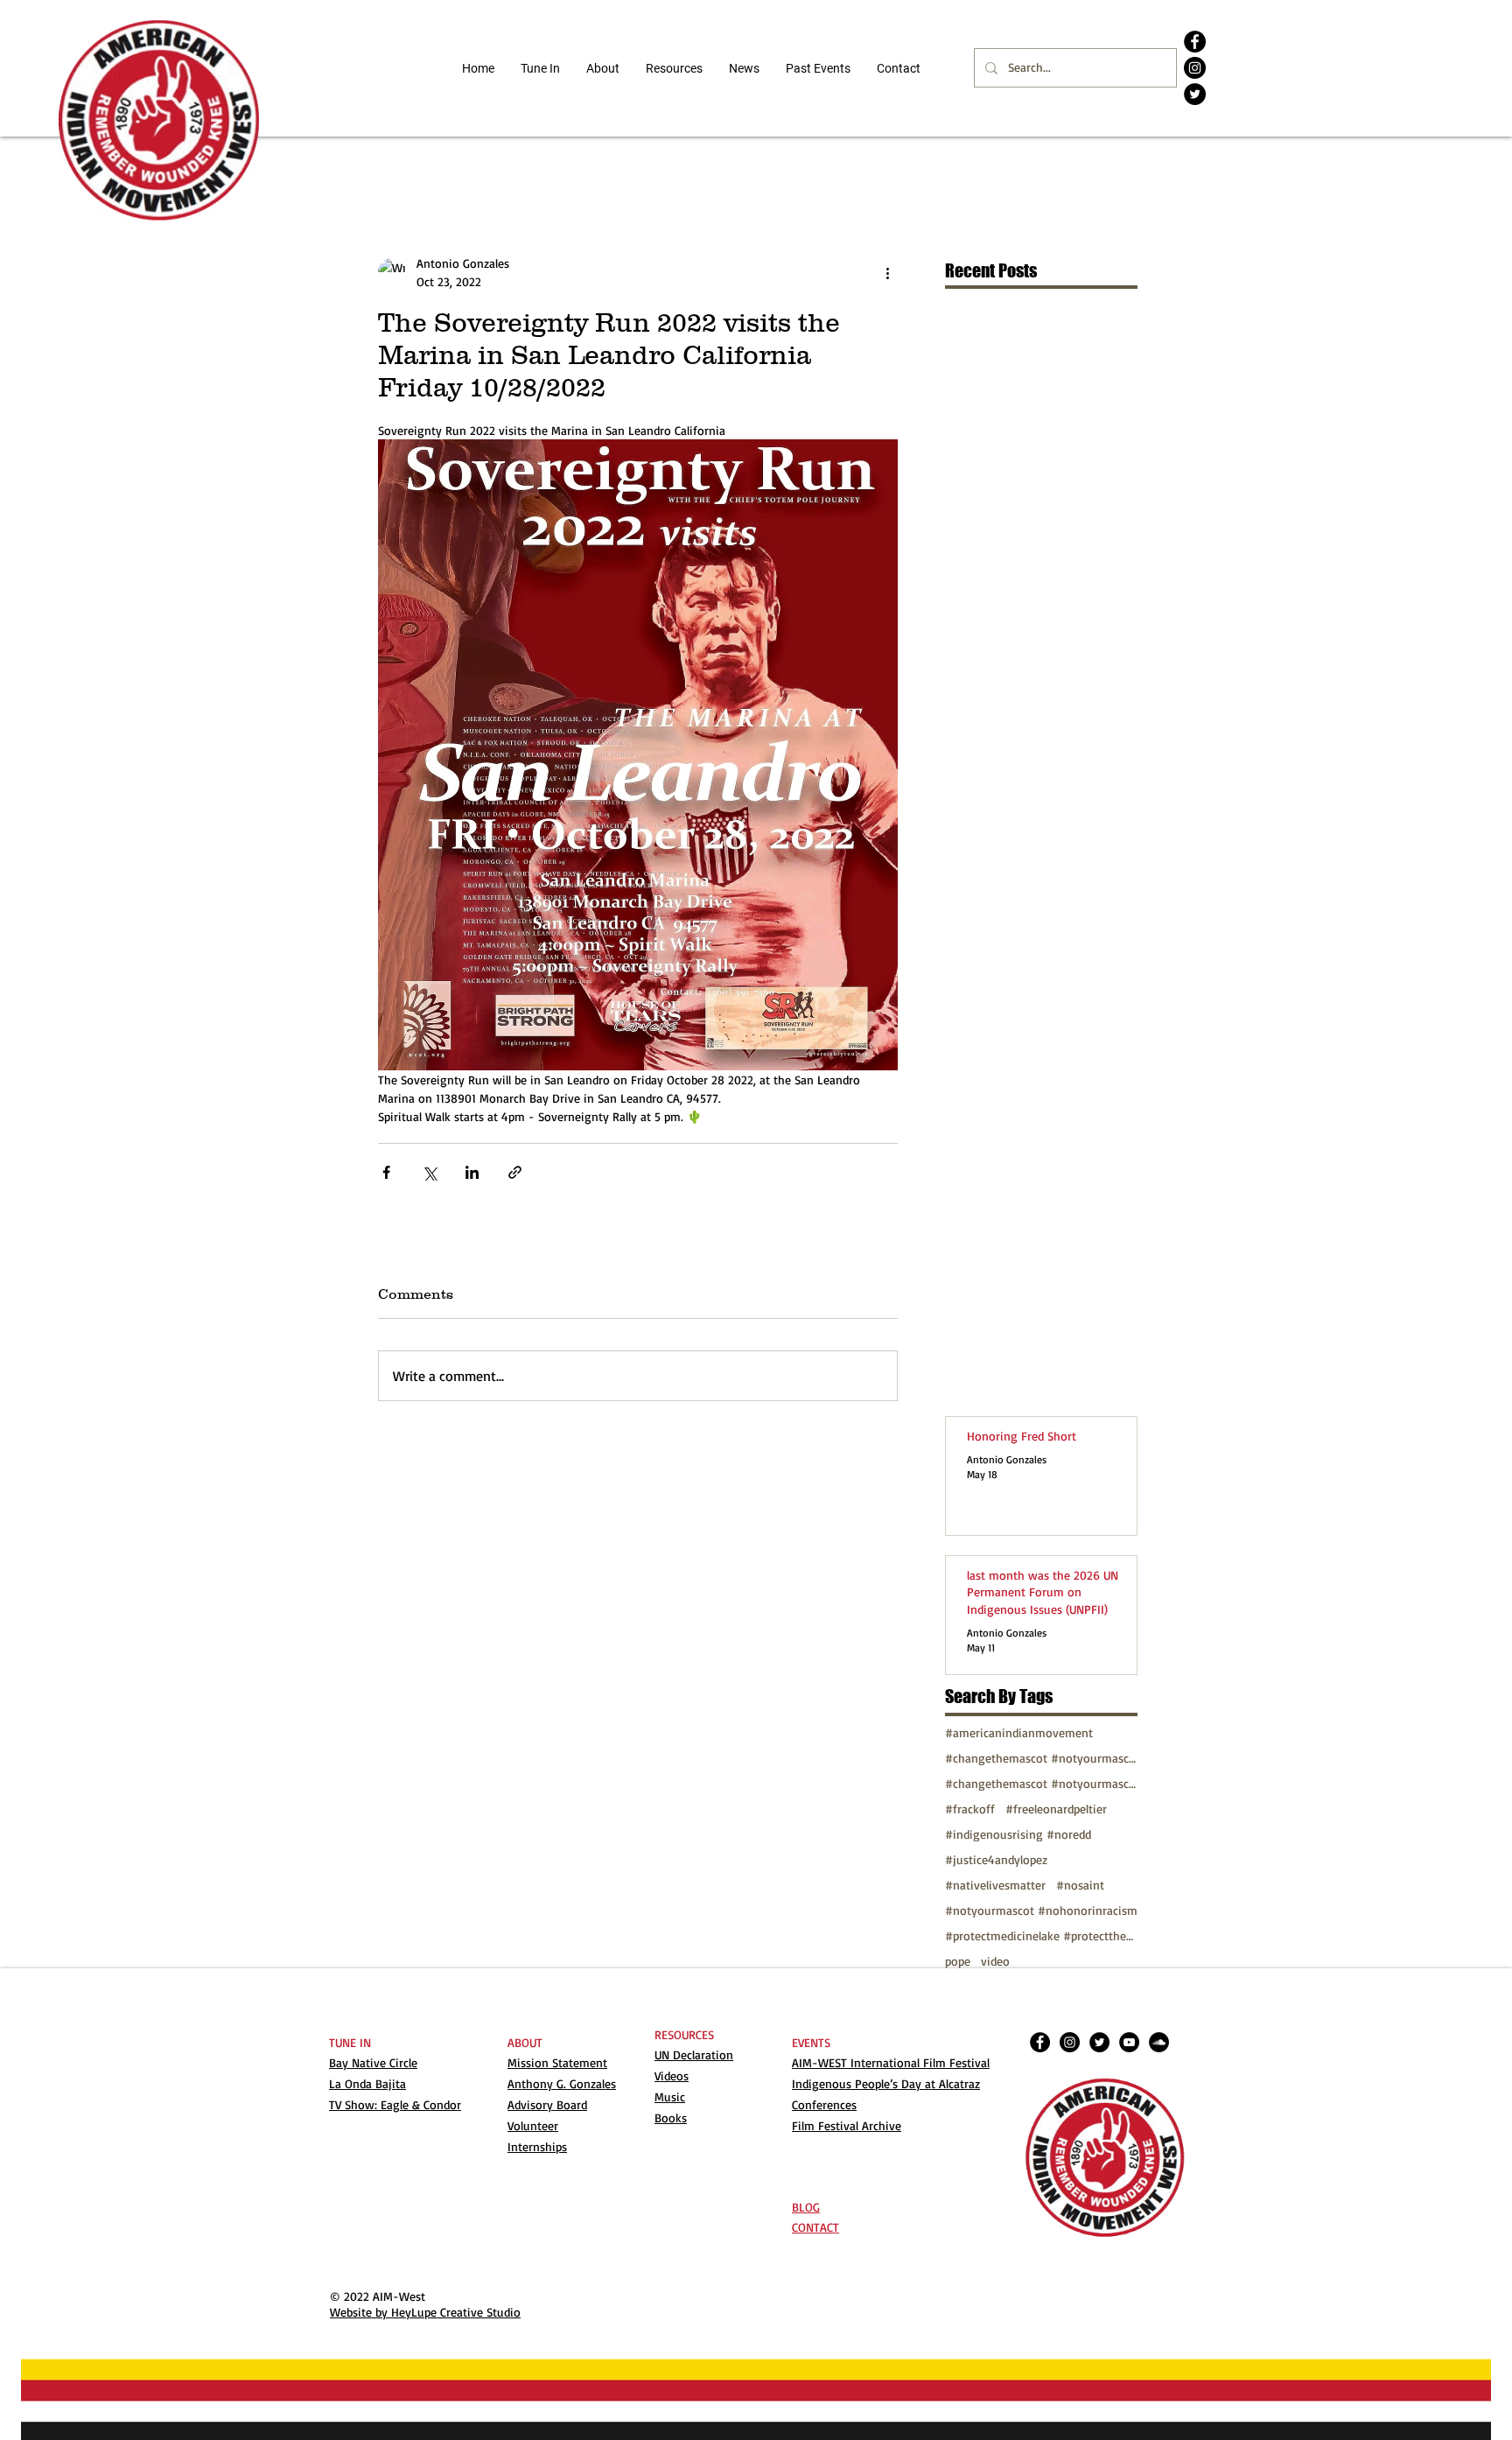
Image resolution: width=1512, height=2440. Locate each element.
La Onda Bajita (367, 2083)
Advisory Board (547, 2104)
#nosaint (1080, 1885)
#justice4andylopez (996, 1859)
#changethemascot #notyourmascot (1041, 1758)
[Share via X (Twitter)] (429, 1172)
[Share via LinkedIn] (472, 1172)
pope (958, 1961)
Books (671, 2117)
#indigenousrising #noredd (1018, 1834)
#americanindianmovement (1019, 1732)
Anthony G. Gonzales (562, 2083)
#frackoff (970, 1809)
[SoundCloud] (1159, 2042)
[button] (674, 68)
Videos (672, 2075)
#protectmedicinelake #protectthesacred (1041, 1935)
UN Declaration (694, 2054)
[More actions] (887, 272)
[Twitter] (1195, 94)
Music (670, 2096)
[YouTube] (1129, 2042)
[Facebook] (1195, 42)
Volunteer (533, 2125)
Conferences (824, 2104)
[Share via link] (515, 1172)
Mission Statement (557, 2062)
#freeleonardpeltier (1056, 1809)
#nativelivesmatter (995, 1885)
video (995, 1961)
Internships (537, 2146)
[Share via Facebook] (386, 1172)
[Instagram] (1195, 68)
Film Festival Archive (847, 2125)
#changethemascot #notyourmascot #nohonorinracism (1041, 1783)
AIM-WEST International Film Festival (891, 2062)
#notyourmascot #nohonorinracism (1041, 1910)
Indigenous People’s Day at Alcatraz (886, 2083)
